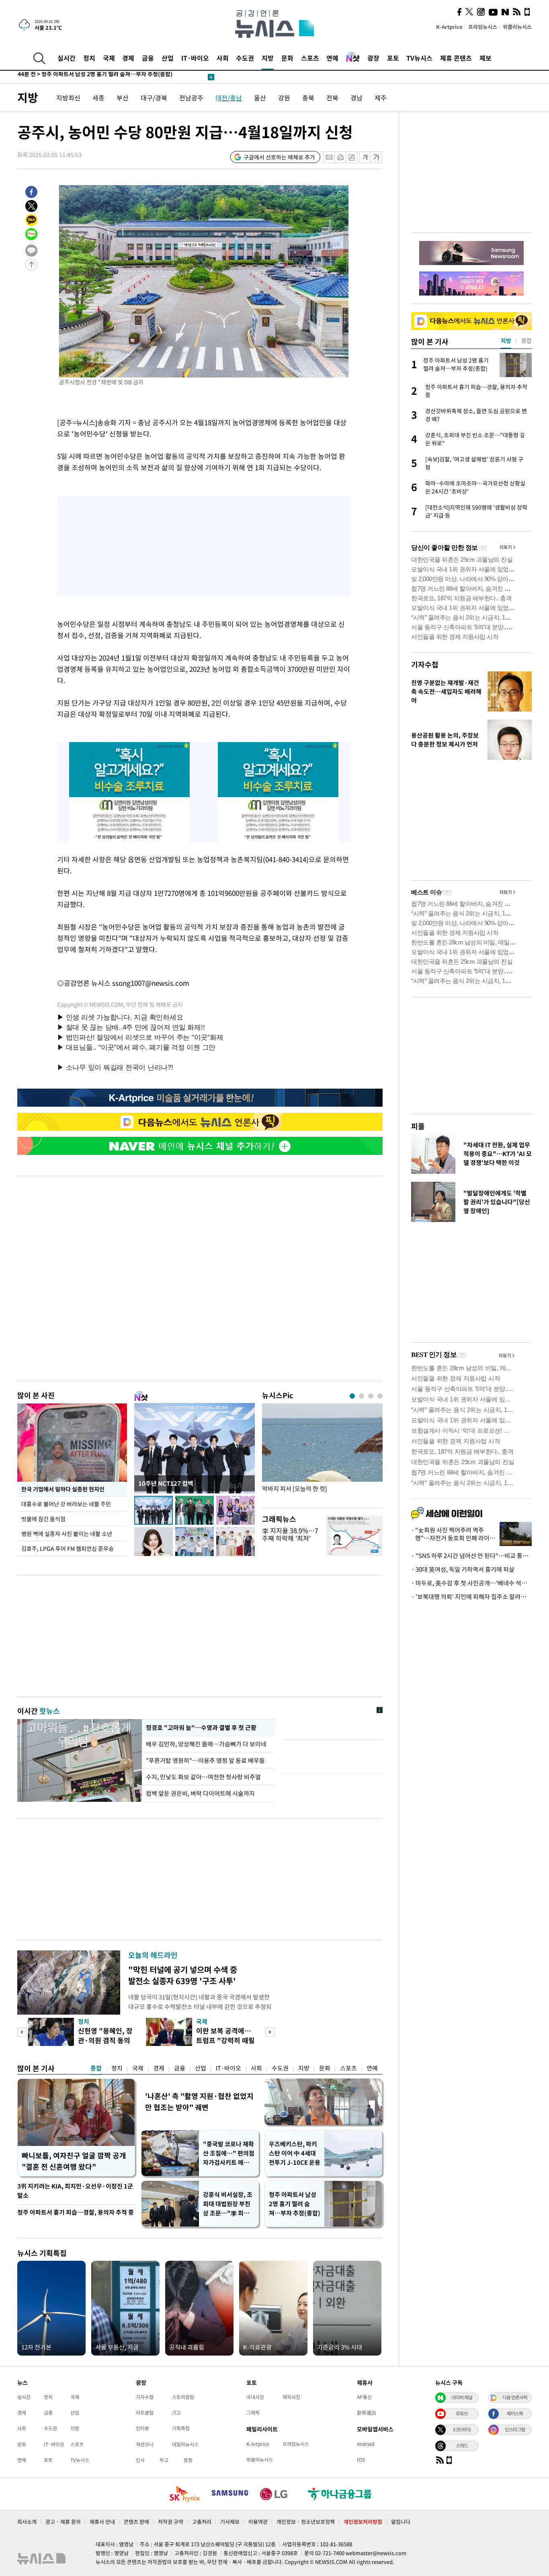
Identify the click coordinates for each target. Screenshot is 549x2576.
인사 (140, 2460)
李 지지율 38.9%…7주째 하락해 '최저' (290, 1534)
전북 (332, 98)
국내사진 (255, 2397)
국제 (109, 58)
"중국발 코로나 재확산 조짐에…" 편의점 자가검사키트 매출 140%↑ (229, 2153)
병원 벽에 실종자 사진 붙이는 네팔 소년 (67, 1534)
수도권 (245, 58)
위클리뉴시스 (517, 27)
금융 (148, 58)
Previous (22, 2032)
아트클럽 (145, 2413)
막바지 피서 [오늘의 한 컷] (294, 1489)
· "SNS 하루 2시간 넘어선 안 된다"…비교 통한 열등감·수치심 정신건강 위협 (471, 1556)
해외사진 (291, 2397)
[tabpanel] (322, 1454)
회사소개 (27, 2522)
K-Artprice (449, 27)
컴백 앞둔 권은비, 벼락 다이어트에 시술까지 (200, 1793)
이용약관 (258, 2522)
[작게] (365, 157)
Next (270, 2032)
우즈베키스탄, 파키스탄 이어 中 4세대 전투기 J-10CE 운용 (295, 2153)
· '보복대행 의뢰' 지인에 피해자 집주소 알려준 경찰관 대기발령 (471, 1597)
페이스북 (515, 2413)
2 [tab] (362, 1396)
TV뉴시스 (419, 58)
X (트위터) (462, 2429)
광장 (373, 58)
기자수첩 (425, 664)
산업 (168, 58)
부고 (164, 2460)
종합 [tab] (526, 341)
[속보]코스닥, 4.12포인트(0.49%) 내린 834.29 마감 (92, 77)
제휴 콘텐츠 (456, 58)
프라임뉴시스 (483, 27)
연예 (332, 58)
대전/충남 (229, 98)
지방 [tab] (506, 341)
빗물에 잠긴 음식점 (43, 1519)
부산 (123, 98)
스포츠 (310, 58)
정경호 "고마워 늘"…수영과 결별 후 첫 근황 (200, 1728)
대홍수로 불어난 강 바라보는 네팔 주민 (66, 1504)
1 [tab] (352, 1396)
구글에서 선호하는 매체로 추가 (279, 157)
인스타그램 (515, 2429)
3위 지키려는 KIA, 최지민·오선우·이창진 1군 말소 (75, 2191)
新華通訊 (367, 2413)
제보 (485, 58)
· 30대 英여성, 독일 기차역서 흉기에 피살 (463, 1569)
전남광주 (191, 98)
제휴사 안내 (102, 2522)
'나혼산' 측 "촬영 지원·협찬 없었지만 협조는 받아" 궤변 (199, 2102)
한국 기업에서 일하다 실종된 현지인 (63, 1489)
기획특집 (181, 2428)
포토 (393, 58)
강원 (284, 98)
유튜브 (462, 2413)
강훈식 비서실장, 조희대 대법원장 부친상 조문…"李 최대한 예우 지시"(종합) (228, 2204)
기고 (176, 2413)
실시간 (67, 58)
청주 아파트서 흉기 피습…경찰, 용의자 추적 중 (76, 2212)
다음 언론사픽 (515, 2397)
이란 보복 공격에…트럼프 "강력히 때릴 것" (225, 2040)
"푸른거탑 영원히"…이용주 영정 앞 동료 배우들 (205, 1760)
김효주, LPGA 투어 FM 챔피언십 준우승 (68, 1548)
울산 (260, 98)
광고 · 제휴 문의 (63, 2522)
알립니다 (401, 2522)
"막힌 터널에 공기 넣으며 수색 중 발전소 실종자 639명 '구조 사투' (183, 1975)
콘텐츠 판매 (136, 2522)
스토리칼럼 (183, 2397)
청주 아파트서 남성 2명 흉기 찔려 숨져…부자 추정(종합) (295, 2204)
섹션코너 (145, 2444)
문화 (287, 58)
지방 (268, 58)
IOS (361, 2460)
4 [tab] (380, 1396)
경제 (128, 58)
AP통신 (364, 2397)
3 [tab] (371, 1396)
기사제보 (230, 2522)
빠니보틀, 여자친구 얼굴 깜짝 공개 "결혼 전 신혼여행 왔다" (74, 2161)
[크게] (377, 157)
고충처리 (202, 2522)
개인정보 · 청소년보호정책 (306, 2522)
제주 (381, 98)
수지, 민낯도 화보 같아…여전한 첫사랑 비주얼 (203, 1777)
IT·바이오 (195, 58)
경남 (356, 98)
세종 (98, 98)
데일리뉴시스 (185, 2444)
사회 (223, 58)
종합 (96, 2068)
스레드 (462, 2445)
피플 (418, 1126)
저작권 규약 (171, 2522)
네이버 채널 (462, 2397)
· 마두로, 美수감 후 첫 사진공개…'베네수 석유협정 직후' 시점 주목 (471, 1583)
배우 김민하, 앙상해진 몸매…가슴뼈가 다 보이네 (206, 1744)
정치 (89, 58)
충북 (308, 98)
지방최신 (68, 98)
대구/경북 (154, 98)
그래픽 (253, 2413)
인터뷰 (142, 2428)
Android (366, 2444)
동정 (188, 2460)
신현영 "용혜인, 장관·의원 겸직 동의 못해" (105, 2040)
